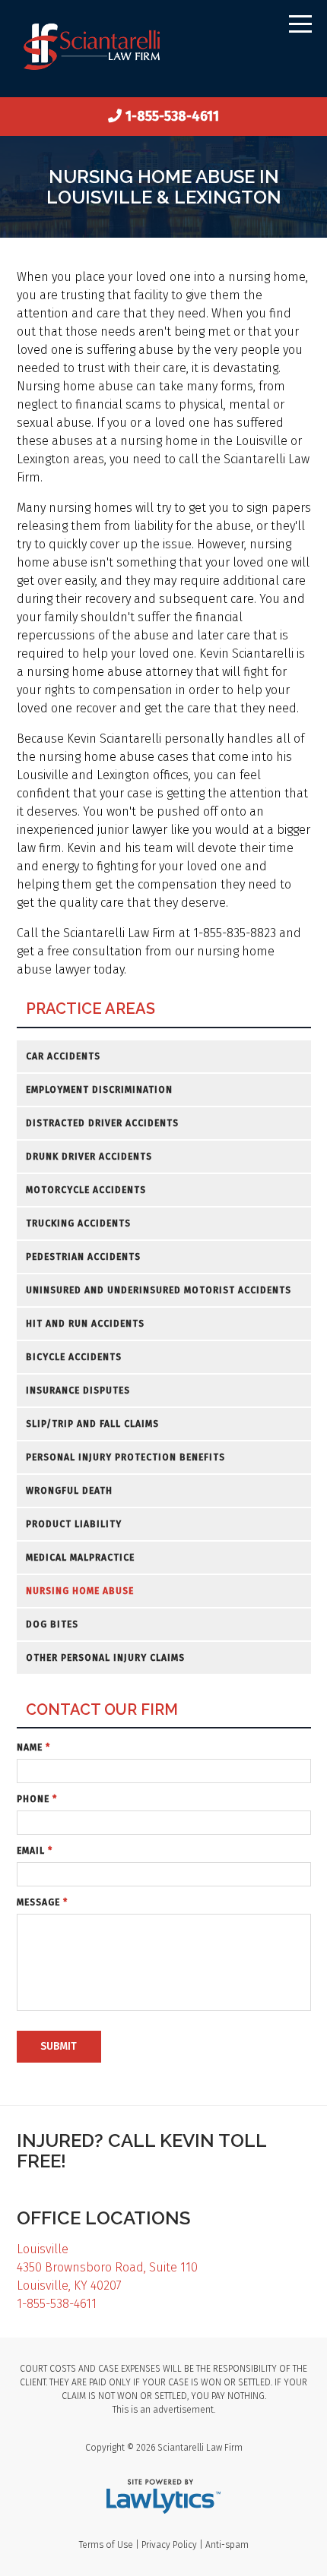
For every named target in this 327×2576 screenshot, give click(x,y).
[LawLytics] (163, 2496)
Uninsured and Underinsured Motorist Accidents (159, 1290)
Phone (37, 1799)
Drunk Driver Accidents (89, 1157)
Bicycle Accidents (74, 1357)
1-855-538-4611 (172, 116)
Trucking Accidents (78, 1223)
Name (33, 1747)
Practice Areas (90, 1009)
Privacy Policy (169, 2545)
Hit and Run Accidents (85, 1324)
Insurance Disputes (78, 1391)
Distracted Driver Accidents (102, 1123)
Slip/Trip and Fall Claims (92, 1424)
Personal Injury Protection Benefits (125, 1457)
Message (42, 1902)
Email (35, 1851)
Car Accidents (63, 1056)
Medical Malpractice (80, 1558)
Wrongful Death (69, 1491)
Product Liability (74, 1524)
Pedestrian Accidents (83, 1257)
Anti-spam (227, 2545)
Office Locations (103, 2218)
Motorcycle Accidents (86, 1190)
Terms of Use (106, 2545)
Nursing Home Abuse (80, 1591)
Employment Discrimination (99, 1090)
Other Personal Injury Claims (105, 1658)
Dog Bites (52, 1624)
